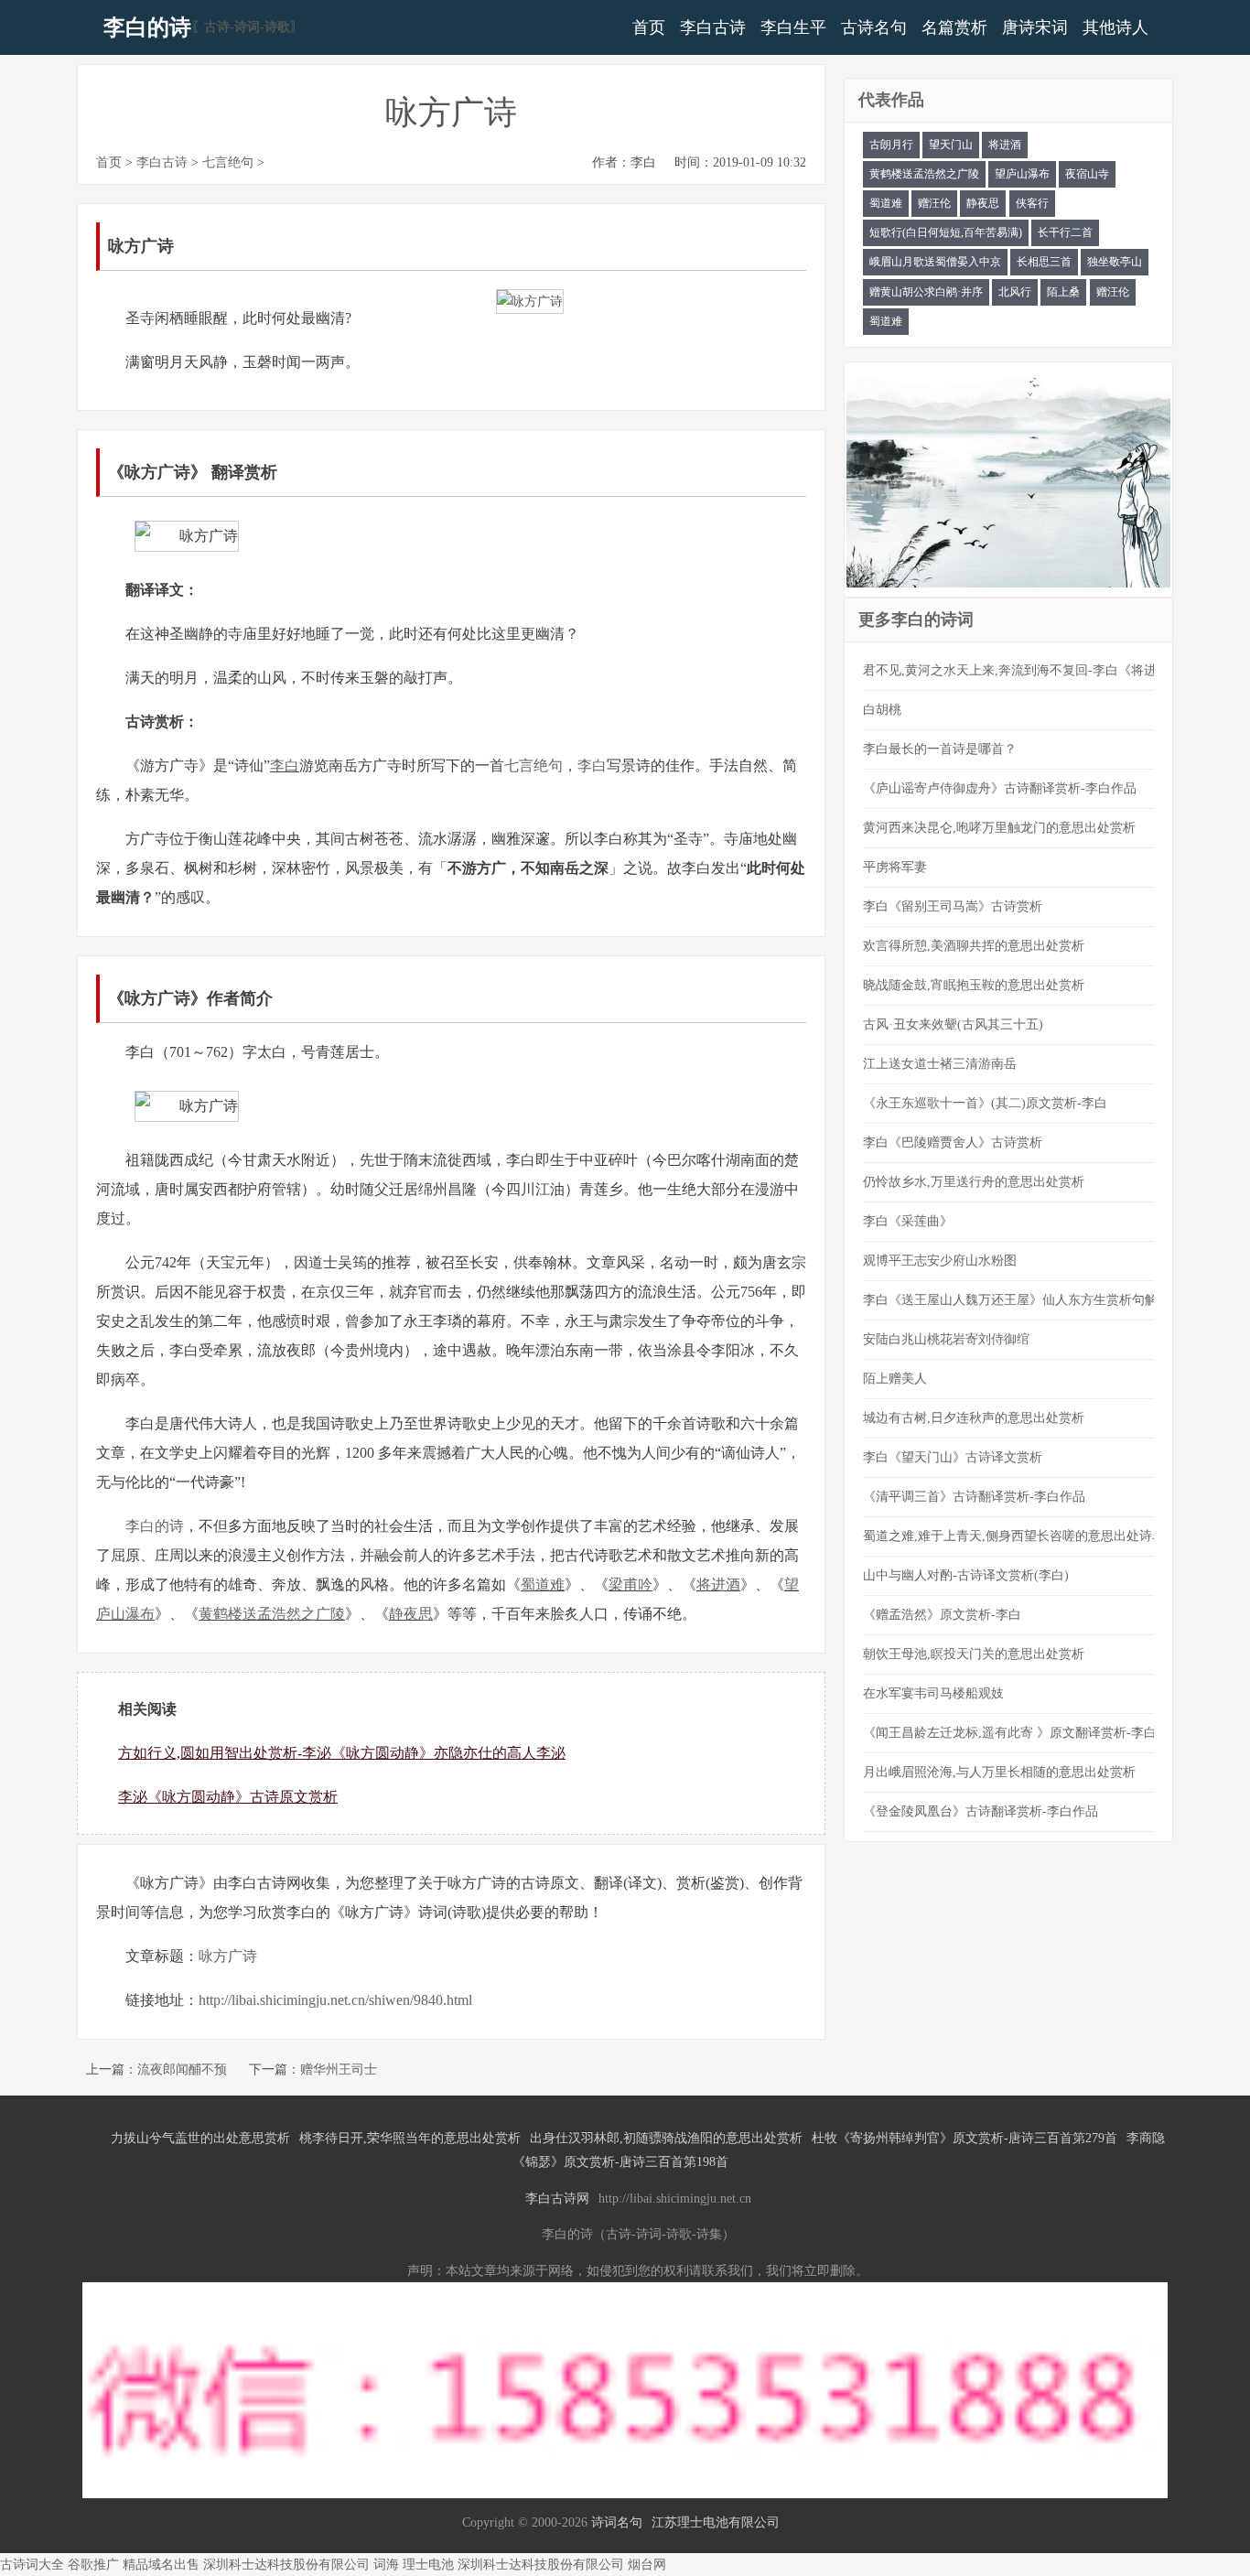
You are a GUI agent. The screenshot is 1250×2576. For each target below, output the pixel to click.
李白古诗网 (557, 2199)
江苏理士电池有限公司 (716, 2522)
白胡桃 (882, 710)
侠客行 (1032, 203)
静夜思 (411, 1614)
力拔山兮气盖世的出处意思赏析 (200, 2138)
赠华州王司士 (339, 2069)
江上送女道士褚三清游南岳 (940, 1064)
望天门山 (951, 145)
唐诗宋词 (1035, 27)
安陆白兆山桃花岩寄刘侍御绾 (946, 1339)
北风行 (1015, 292)
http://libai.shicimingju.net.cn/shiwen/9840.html (335, 2000)
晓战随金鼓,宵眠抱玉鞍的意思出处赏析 (974, 985)
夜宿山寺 (1087, 174)
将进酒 (718, 1584)
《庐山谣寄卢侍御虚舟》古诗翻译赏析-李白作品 (1000, 788)
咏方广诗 (228, 1956)
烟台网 (647, 2565)
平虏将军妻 (895, 867)
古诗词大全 (32, 2565)
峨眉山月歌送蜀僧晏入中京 (935, 262)
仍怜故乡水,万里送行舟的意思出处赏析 (974, 1182)
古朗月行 (891, 145)
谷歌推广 (93, 2565)
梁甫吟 (630, 1584)
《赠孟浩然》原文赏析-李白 (942, 1615)
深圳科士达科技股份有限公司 (286, 2565)
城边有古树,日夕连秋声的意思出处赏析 (974, 1418)
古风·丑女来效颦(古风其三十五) (953, 1024)
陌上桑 (1063, 292)
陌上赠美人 (895, 1379)
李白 (285, 765)
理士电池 (428, 2565)
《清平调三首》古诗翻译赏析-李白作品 (974, 1497)
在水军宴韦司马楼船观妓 (933, 1693)
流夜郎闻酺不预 (182, 2069)
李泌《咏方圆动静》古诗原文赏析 (228, 1797)
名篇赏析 (954, 27)
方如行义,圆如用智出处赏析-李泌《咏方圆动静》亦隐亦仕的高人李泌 (342, 1753)
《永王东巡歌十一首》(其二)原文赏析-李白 (985, 1103)
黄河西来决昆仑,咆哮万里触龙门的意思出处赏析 (999, 828)
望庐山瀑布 (1022, 174)
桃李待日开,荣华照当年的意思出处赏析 (410, 2138)
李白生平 (793, 27)
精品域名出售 (161, 2565)
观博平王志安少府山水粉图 (940, 1261)
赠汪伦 (934, 203)
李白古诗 (713, 27)
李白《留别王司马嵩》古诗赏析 (953, 906)
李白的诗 (147, 27)
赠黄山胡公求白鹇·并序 (926, 292)
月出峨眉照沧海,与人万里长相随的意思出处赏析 (999, 1772)
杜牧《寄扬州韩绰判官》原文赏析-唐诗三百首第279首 (964, 2138)
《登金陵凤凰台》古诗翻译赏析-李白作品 (981, 1811)
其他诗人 (1115, 27)
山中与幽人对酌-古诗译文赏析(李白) (966, 1575)
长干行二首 (1065, 232)
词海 (386, 2565)
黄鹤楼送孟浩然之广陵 (272, 1614)
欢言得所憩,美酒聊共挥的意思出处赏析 (974, 946)
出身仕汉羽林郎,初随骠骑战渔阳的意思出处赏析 (666, 2138)
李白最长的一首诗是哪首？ (940, 749)
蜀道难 (543, 1584)
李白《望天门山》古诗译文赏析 (953, 1457)
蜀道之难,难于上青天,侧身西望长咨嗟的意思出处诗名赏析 (1027, 1536)
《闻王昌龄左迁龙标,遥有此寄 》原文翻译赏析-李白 (1010, 1733)
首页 (649, 27)
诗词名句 (617, 2522)
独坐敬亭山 (1115, 262)
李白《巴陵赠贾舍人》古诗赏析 (953, 1142)
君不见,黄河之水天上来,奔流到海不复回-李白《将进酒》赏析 (1035, 670)
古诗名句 (874, 27)
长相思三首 (1044, 262)
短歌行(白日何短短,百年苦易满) (946, 232)
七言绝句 (228, 162)
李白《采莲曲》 (908, 1221)
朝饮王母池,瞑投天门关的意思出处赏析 (974, 1654)
